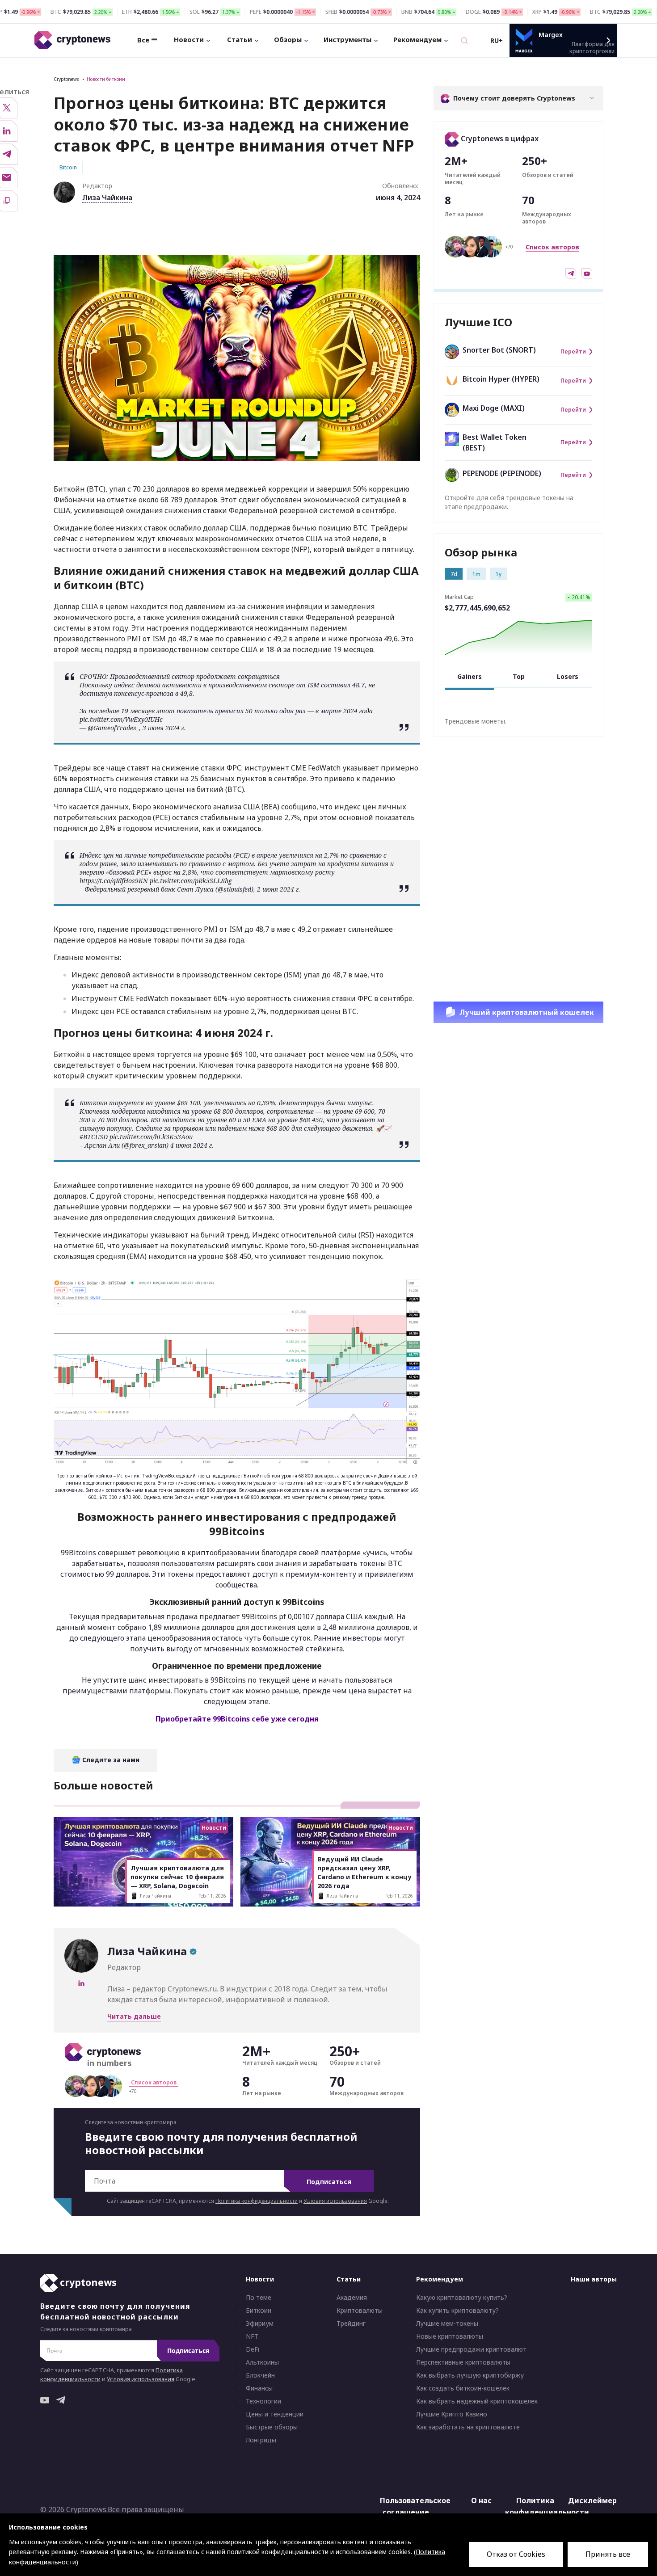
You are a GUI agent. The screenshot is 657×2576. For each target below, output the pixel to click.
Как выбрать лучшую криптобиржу (470, 2375)
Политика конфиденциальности (257, 2201)
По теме (259, 2298)
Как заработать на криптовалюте (468, 2427)
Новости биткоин (106, 79)
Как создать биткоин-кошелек (463, 2388)
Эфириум (260, 2323)
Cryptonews (66, 79)
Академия (352, 2298)
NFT (252, 2336)
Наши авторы (594, 2279)
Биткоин (259, 2311)
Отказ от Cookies (516, 2554)
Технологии (263, 2401)
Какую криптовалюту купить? (462, 2298)
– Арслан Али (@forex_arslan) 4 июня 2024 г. (147, 1145)
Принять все (608, 2554)
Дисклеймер (592, 2500)
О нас (481, 2500)
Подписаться (329, 2182)
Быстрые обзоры (272, 2427)
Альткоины (262, 2362)
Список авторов (552, 247)
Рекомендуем (417, 39)
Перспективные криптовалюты (463, 2362)
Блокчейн (260, 2375)
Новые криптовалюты (450, 2336)
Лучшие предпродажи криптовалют (471, 2349)
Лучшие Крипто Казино (452, 2414)
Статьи (240, 39)
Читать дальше (134, 2016)
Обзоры (288, 39)
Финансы (259, 2388)
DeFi (253, 2349)
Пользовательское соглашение (408, 2506)
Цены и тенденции (275, 2414)
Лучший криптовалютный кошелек (527, 1012)
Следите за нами (110, 1760)
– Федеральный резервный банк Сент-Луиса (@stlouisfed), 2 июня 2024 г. (190, 889)
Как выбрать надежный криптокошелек (477, 2401)
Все (143, 40)
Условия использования (335, 2201)
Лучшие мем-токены (447, 2323)
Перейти (573, 352)
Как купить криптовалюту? (457, 2311)
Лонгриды (261, 2440)
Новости (189, 39)
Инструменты (347, 39)
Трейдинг (351, 2323)
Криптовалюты (360, 2311)
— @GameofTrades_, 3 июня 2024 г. (133, 728)
